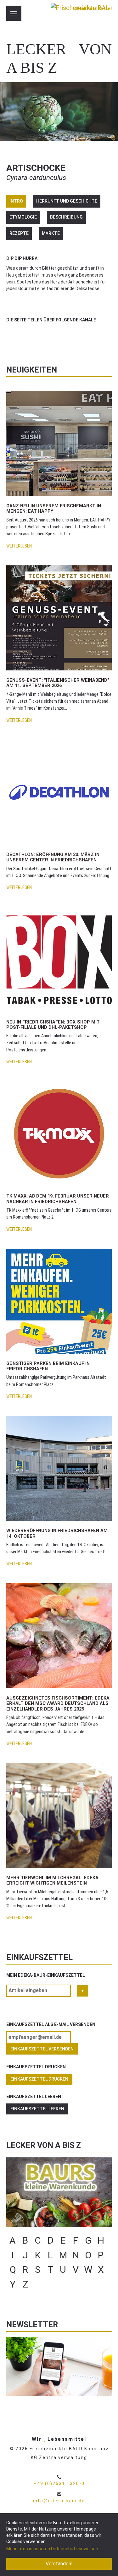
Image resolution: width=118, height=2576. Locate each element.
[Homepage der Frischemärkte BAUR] (80, 16)
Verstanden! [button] (59, 2564)
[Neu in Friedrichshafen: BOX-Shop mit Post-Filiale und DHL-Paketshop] (59, 959)
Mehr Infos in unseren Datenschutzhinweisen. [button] (53, 2549)
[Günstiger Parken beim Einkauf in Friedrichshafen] (59, 1301)
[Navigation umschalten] (14, 13)
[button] (12, 335)
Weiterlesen (19, 546)
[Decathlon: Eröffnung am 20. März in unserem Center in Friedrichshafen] (59, 792)
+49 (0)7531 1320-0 (59, 2483)
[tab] (16, 201)
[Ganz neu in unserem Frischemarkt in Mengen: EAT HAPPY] (59, 444)
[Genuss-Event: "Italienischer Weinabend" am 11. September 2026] (59, 618)
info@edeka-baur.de (59, 2501)
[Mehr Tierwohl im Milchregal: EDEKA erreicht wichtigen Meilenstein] (59, 1815)
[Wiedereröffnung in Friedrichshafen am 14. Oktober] (59, 1468)
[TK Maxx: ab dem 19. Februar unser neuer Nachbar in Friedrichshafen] (59, 1134)
